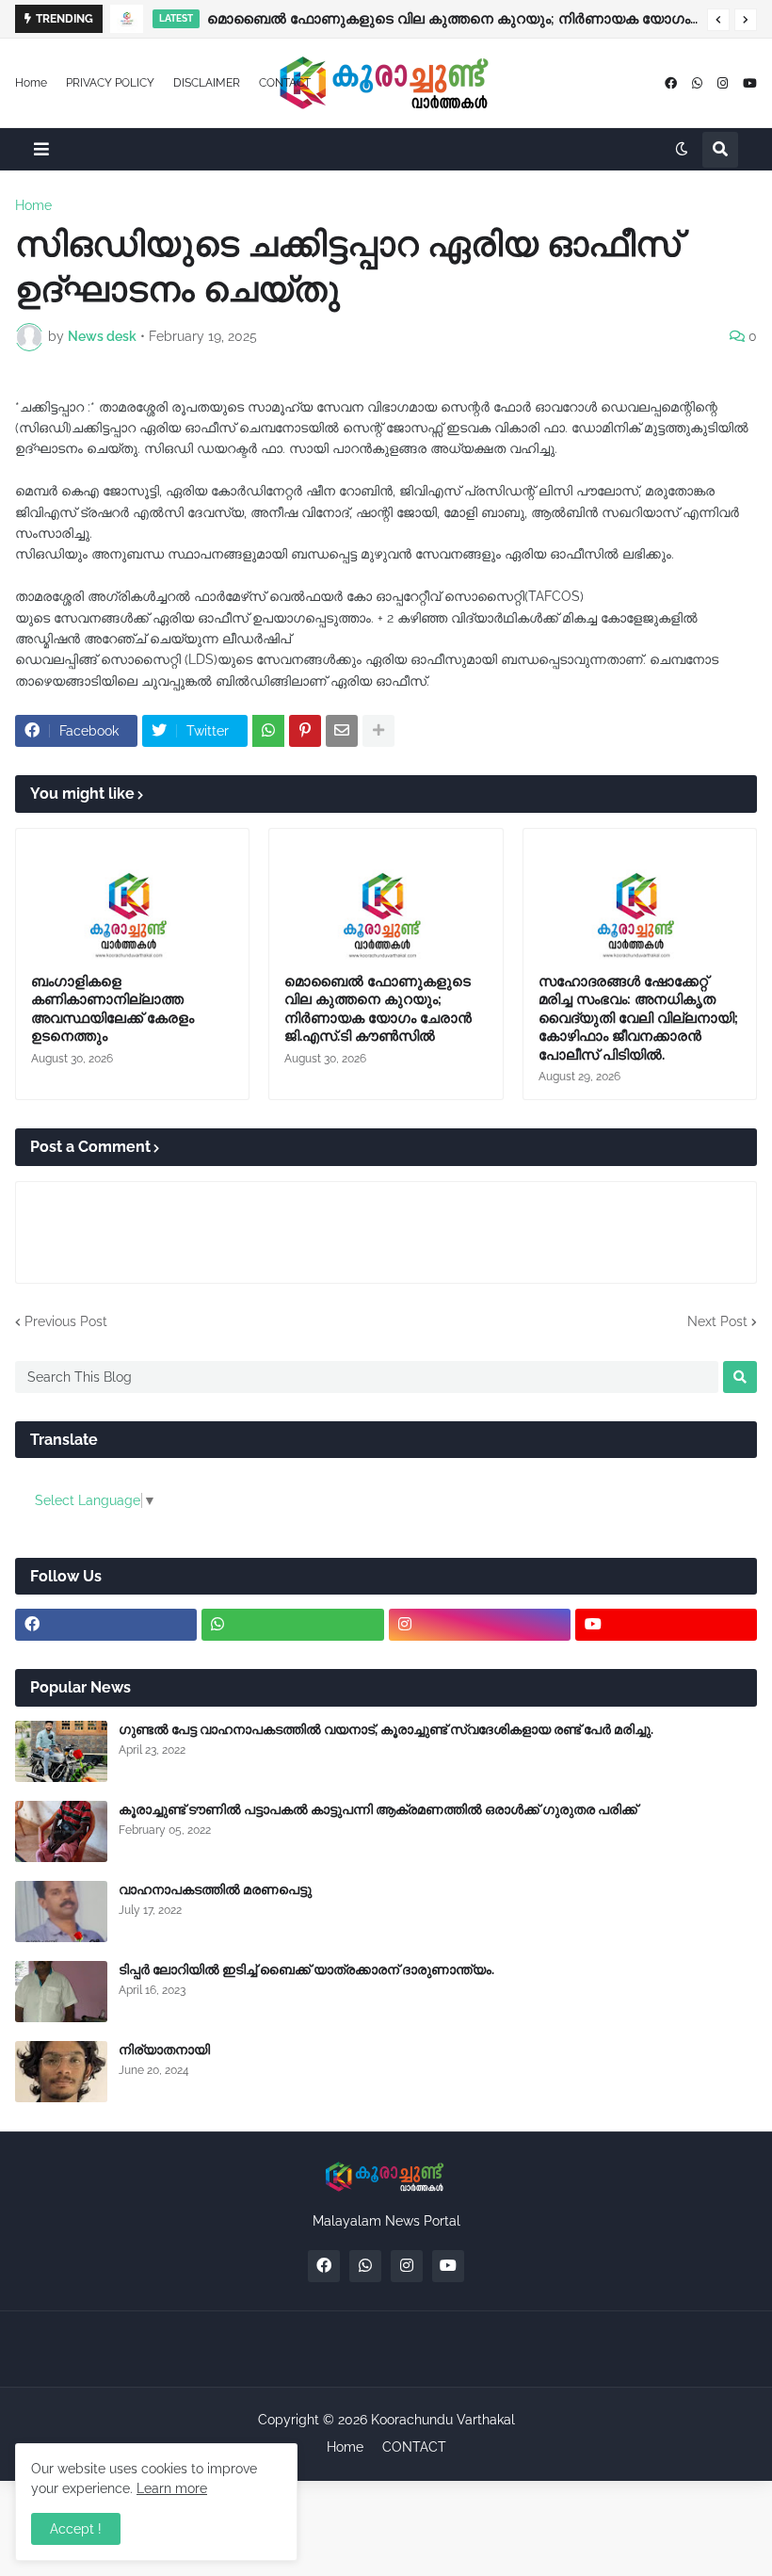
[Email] (342, 731)
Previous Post (66, 1321)
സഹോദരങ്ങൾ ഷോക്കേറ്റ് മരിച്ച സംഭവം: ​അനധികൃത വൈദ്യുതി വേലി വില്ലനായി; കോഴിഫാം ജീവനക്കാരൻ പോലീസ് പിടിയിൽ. (638, 1018)
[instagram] (723, 83)
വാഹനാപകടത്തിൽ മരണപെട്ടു (215, 1889)
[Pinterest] (305, 731)
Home (31, 83)
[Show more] (378, 731)
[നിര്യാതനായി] (61, 2072)
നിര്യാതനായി (164, 2049)
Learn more (172, 2488)
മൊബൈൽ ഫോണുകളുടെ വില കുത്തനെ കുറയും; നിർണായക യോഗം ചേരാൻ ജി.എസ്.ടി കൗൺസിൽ (452, 19)
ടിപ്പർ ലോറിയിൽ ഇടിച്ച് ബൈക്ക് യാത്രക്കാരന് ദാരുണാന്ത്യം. (306, 1969)
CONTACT (285, 83)
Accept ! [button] (76, 2529)
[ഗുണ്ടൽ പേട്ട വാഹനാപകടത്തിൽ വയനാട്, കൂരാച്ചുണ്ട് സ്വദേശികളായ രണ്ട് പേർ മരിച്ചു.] (61, 1751)
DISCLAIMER (207, 83)
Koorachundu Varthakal (443, 2420)
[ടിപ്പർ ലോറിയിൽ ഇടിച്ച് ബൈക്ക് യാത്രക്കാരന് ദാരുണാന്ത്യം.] (61, 1992)
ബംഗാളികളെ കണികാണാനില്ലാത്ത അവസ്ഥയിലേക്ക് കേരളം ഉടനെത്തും (113, 1009)
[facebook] (671, 83)
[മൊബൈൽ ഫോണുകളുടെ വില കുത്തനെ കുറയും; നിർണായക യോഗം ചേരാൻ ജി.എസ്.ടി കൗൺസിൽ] (127, 19)
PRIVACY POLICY (110, 83)
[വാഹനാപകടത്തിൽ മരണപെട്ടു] (61, 1912)
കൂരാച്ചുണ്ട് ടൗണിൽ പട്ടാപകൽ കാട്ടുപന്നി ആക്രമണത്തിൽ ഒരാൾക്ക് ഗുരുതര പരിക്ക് (378, 1809)
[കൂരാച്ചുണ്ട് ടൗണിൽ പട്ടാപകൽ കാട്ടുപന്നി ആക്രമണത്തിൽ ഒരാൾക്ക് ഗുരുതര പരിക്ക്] (61, 1831)
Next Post (717, 1321)
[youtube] (750, 83)
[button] (718, 20)
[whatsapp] (697, 83)
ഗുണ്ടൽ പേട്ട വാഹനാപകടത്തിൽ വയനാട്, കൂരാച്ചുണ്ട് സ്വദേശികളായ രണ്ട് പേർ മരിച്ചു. (386, 1729)
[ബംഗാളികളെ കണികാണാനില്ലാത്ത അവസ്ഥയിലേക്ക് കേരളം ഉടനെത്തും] (132, 895)
